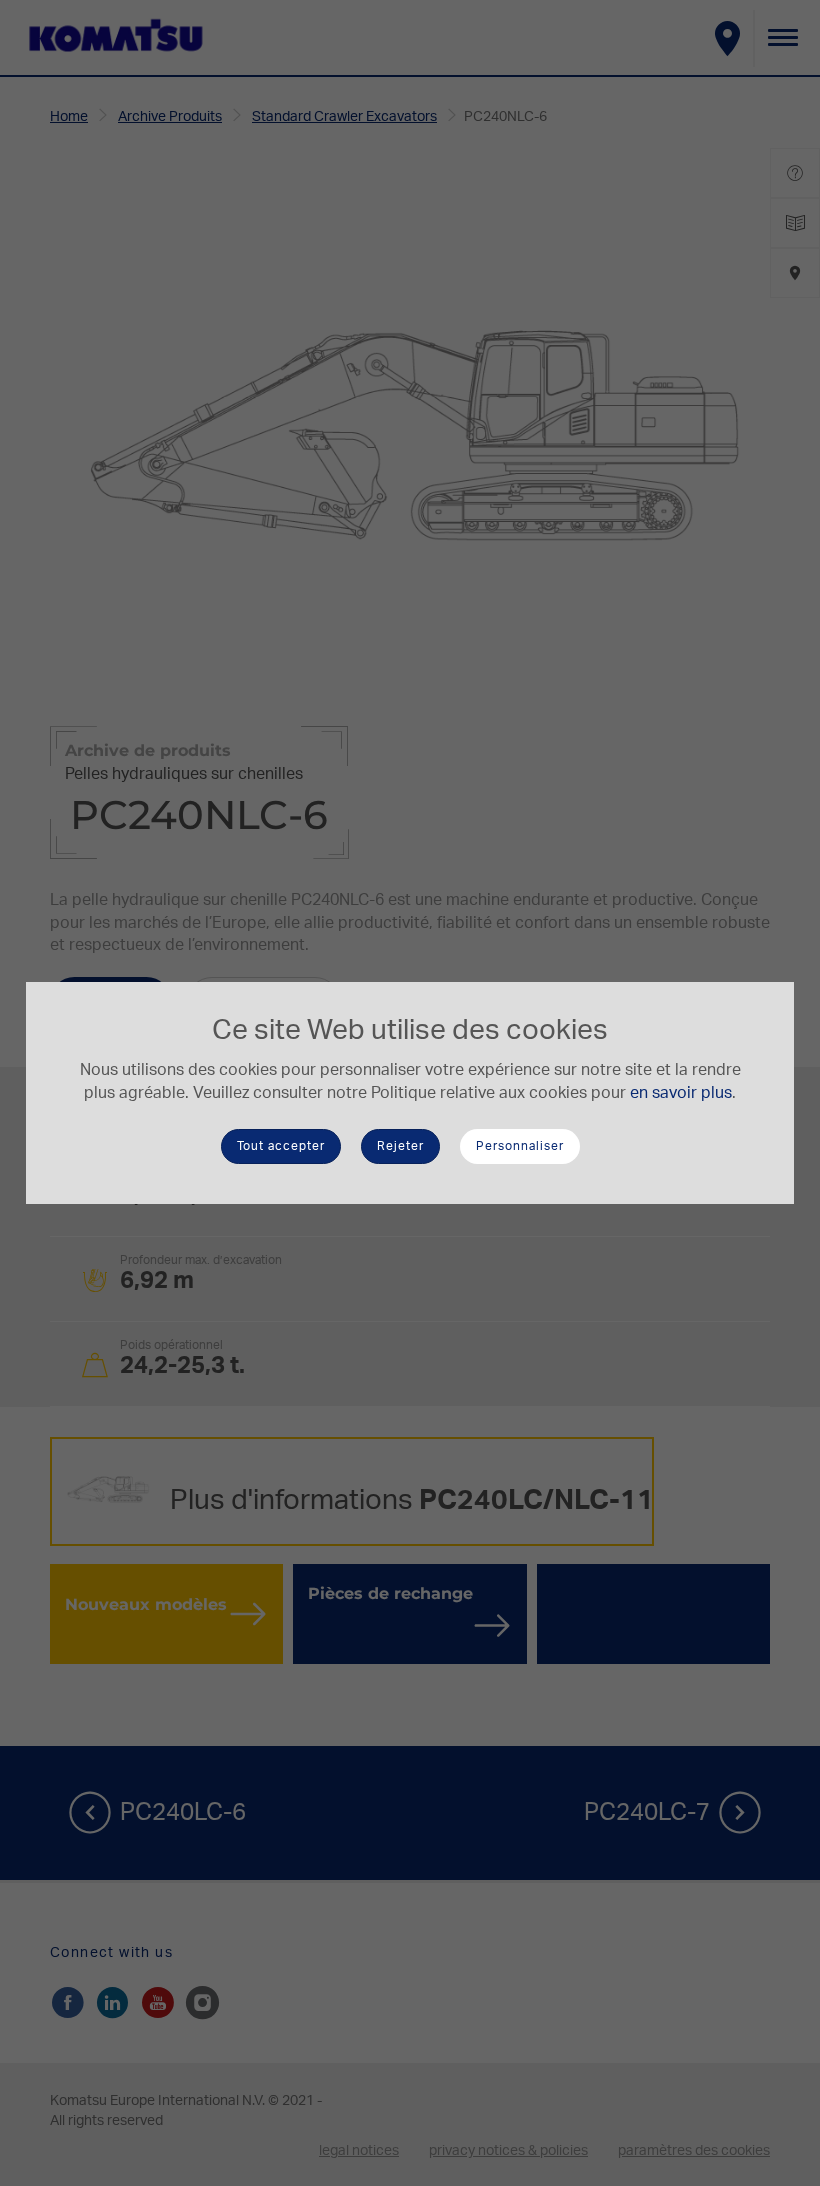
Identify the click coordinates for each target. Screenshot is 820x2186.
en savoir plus (681, 1093)
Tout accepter (281, 1146)
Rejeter (400, 1146)
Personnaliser (520, 1146)
